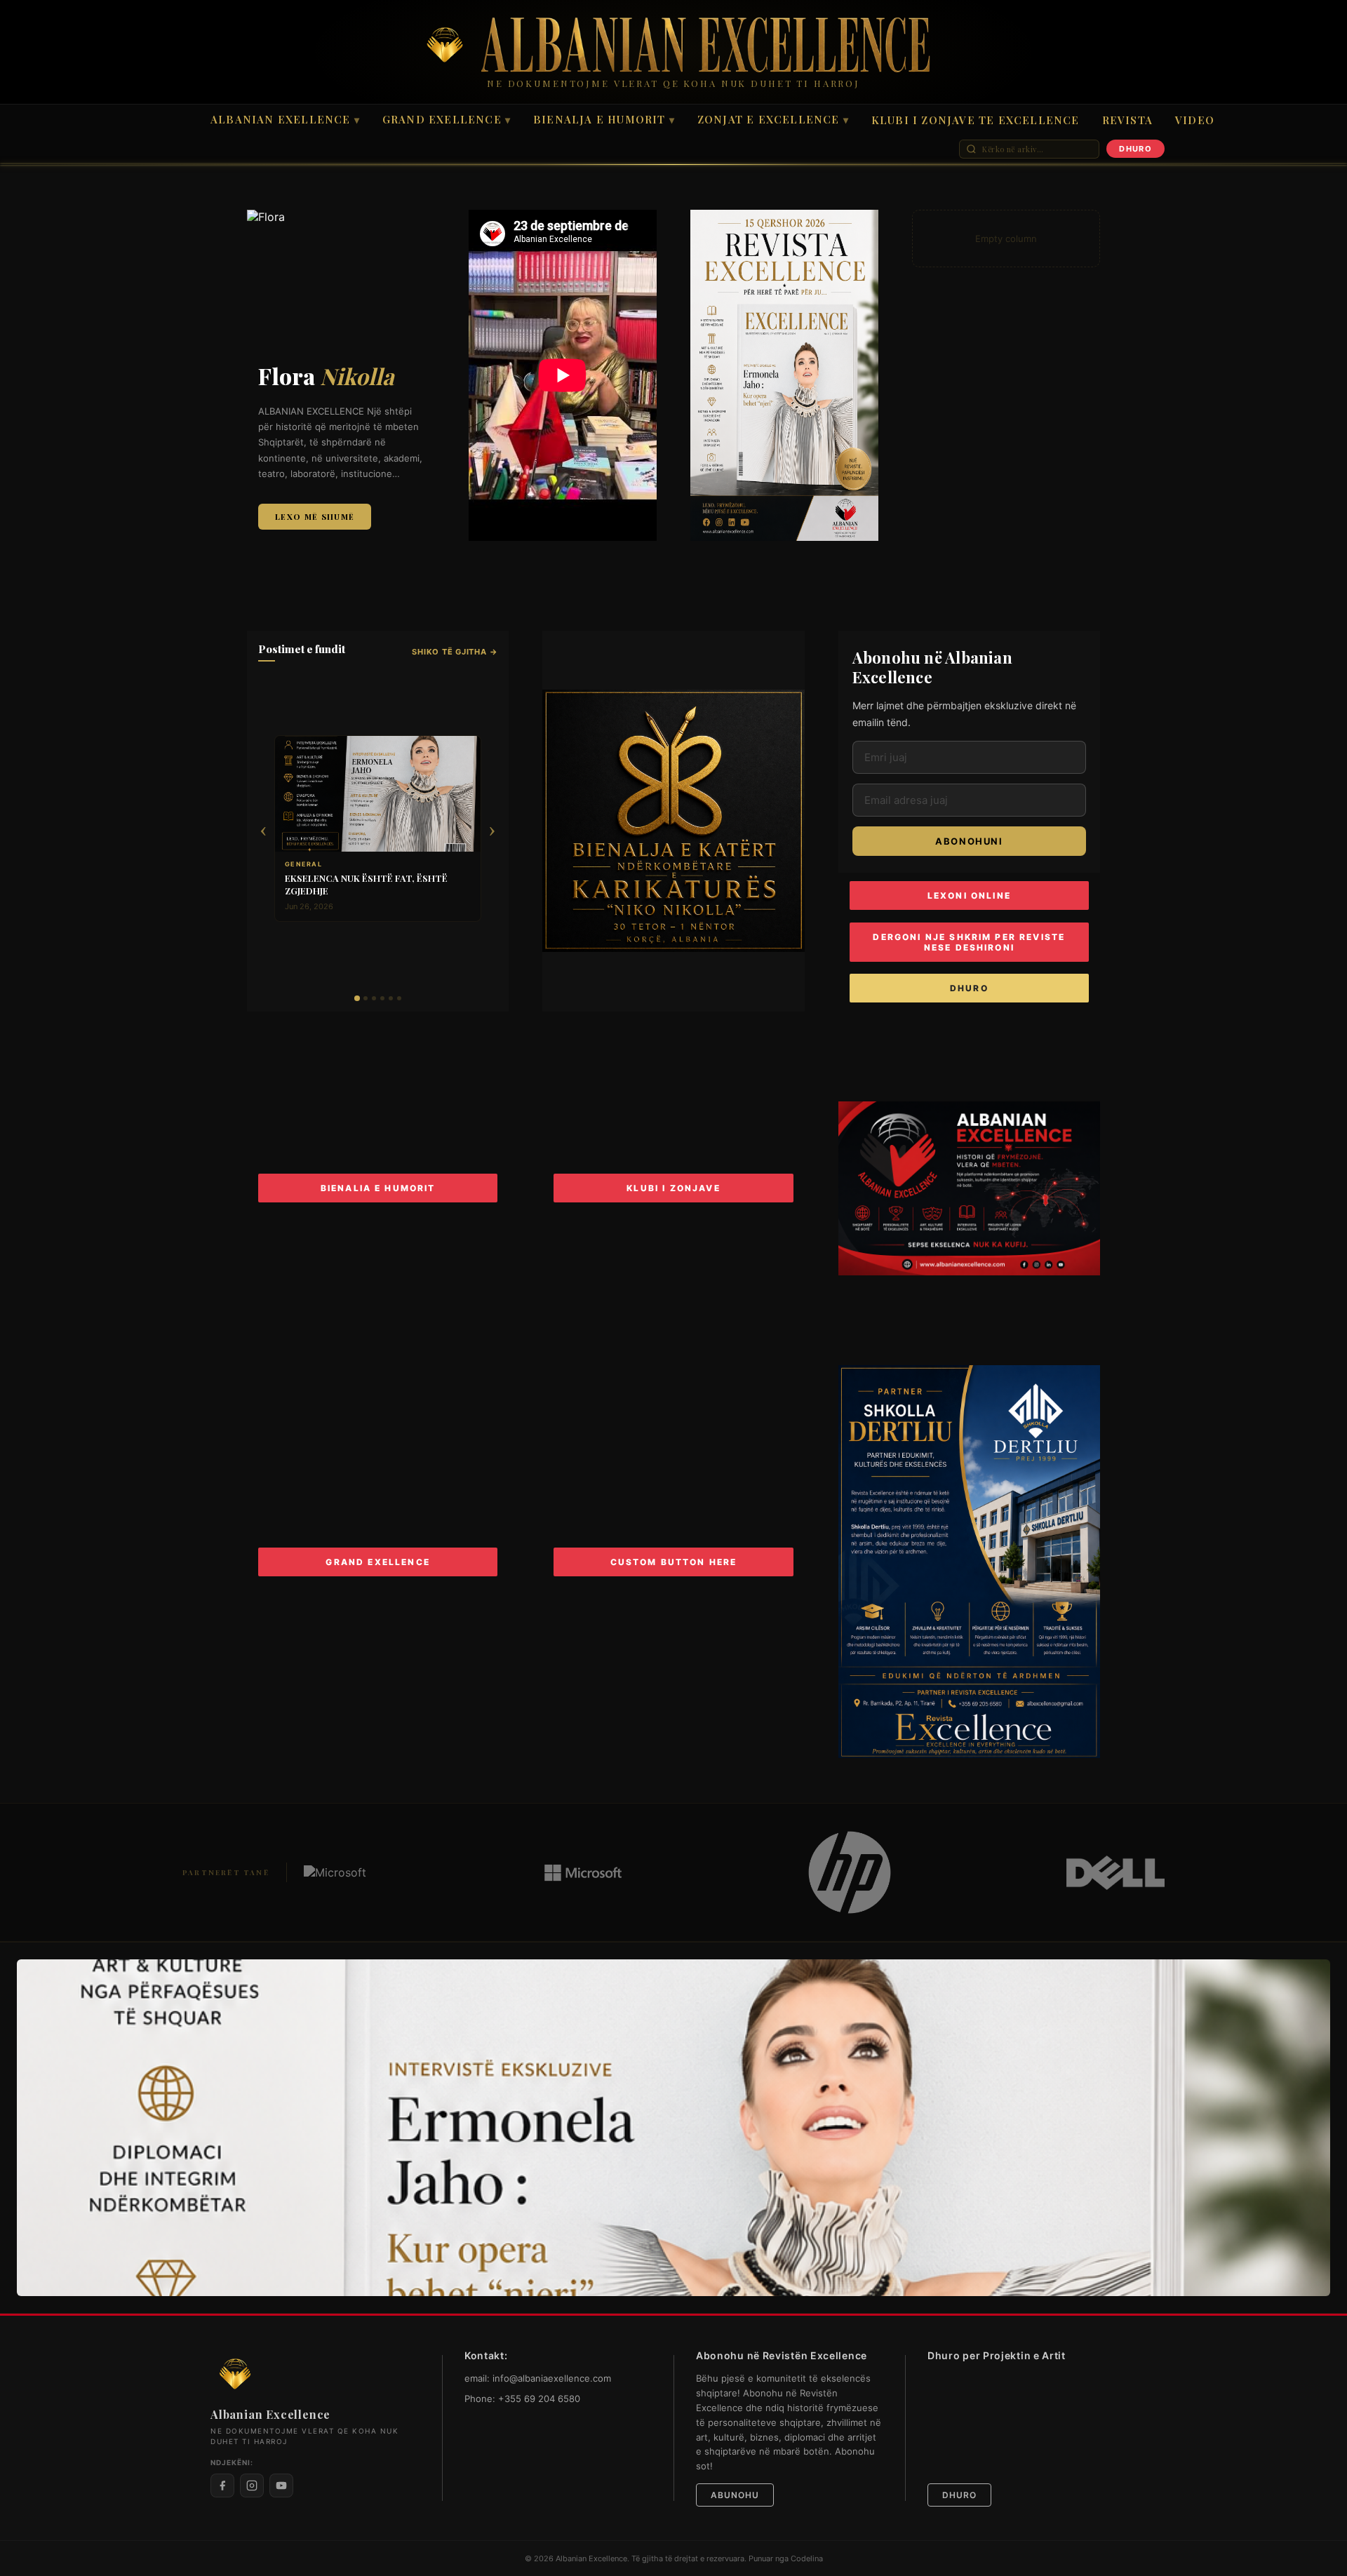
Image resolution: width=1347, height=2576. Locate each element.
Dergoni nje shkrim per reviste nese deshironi (969, 942)
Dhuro (969, 988)
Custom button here (674, 1562)
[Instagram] (252, 2486)
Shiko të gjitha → (455, 652)
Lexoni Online (969, 895)
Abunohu (735, 2495)
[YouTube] (281, 2486)
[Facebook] (222, 2486)
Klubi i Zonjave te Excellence (976, 120)
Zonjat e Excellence (773, 119)
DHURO (1135, 149)
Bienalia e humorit (378, 1188)
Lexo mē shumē (315, 517)
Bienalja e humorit (604, 119)
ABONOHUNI (969, 841)
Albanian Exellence (285, 119)
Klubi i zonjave (673, 1188)
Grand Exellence (447, 119)
